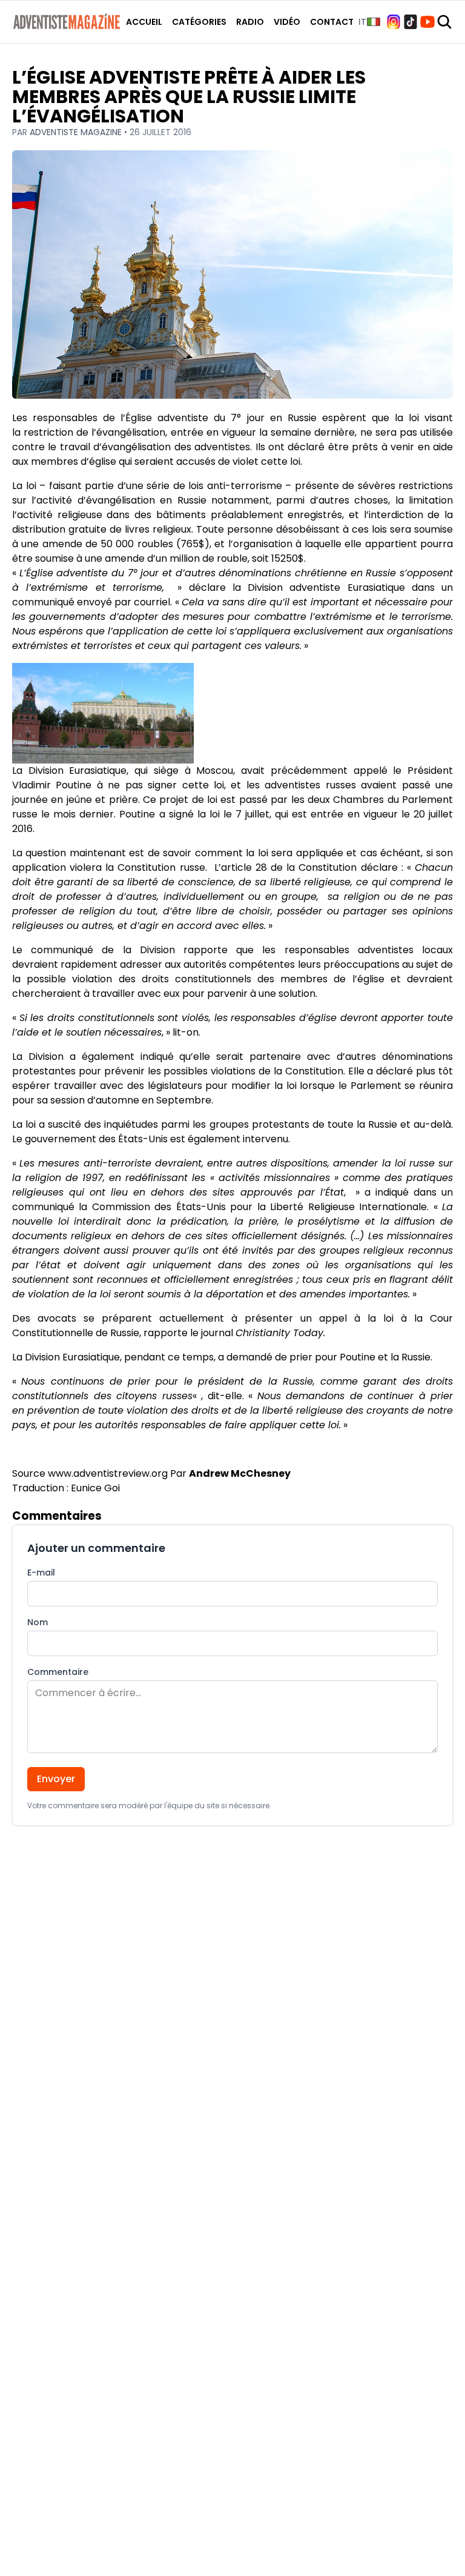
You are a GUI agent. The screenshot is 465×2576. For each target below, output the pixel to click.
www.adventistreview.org (108, 1473)
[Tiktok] (411, 22)
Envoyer (56, 1779)
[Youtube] (427, 22)
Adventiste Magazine (77, 132)
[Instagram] (394, 22)
